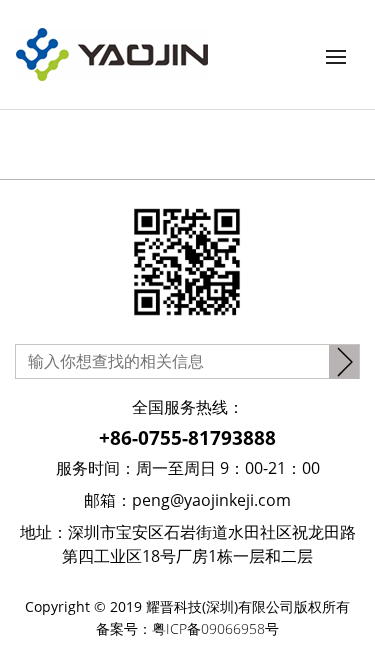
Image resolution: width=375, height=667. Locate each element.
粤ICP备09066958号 (215, 628)
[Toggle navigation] (336, 57)
